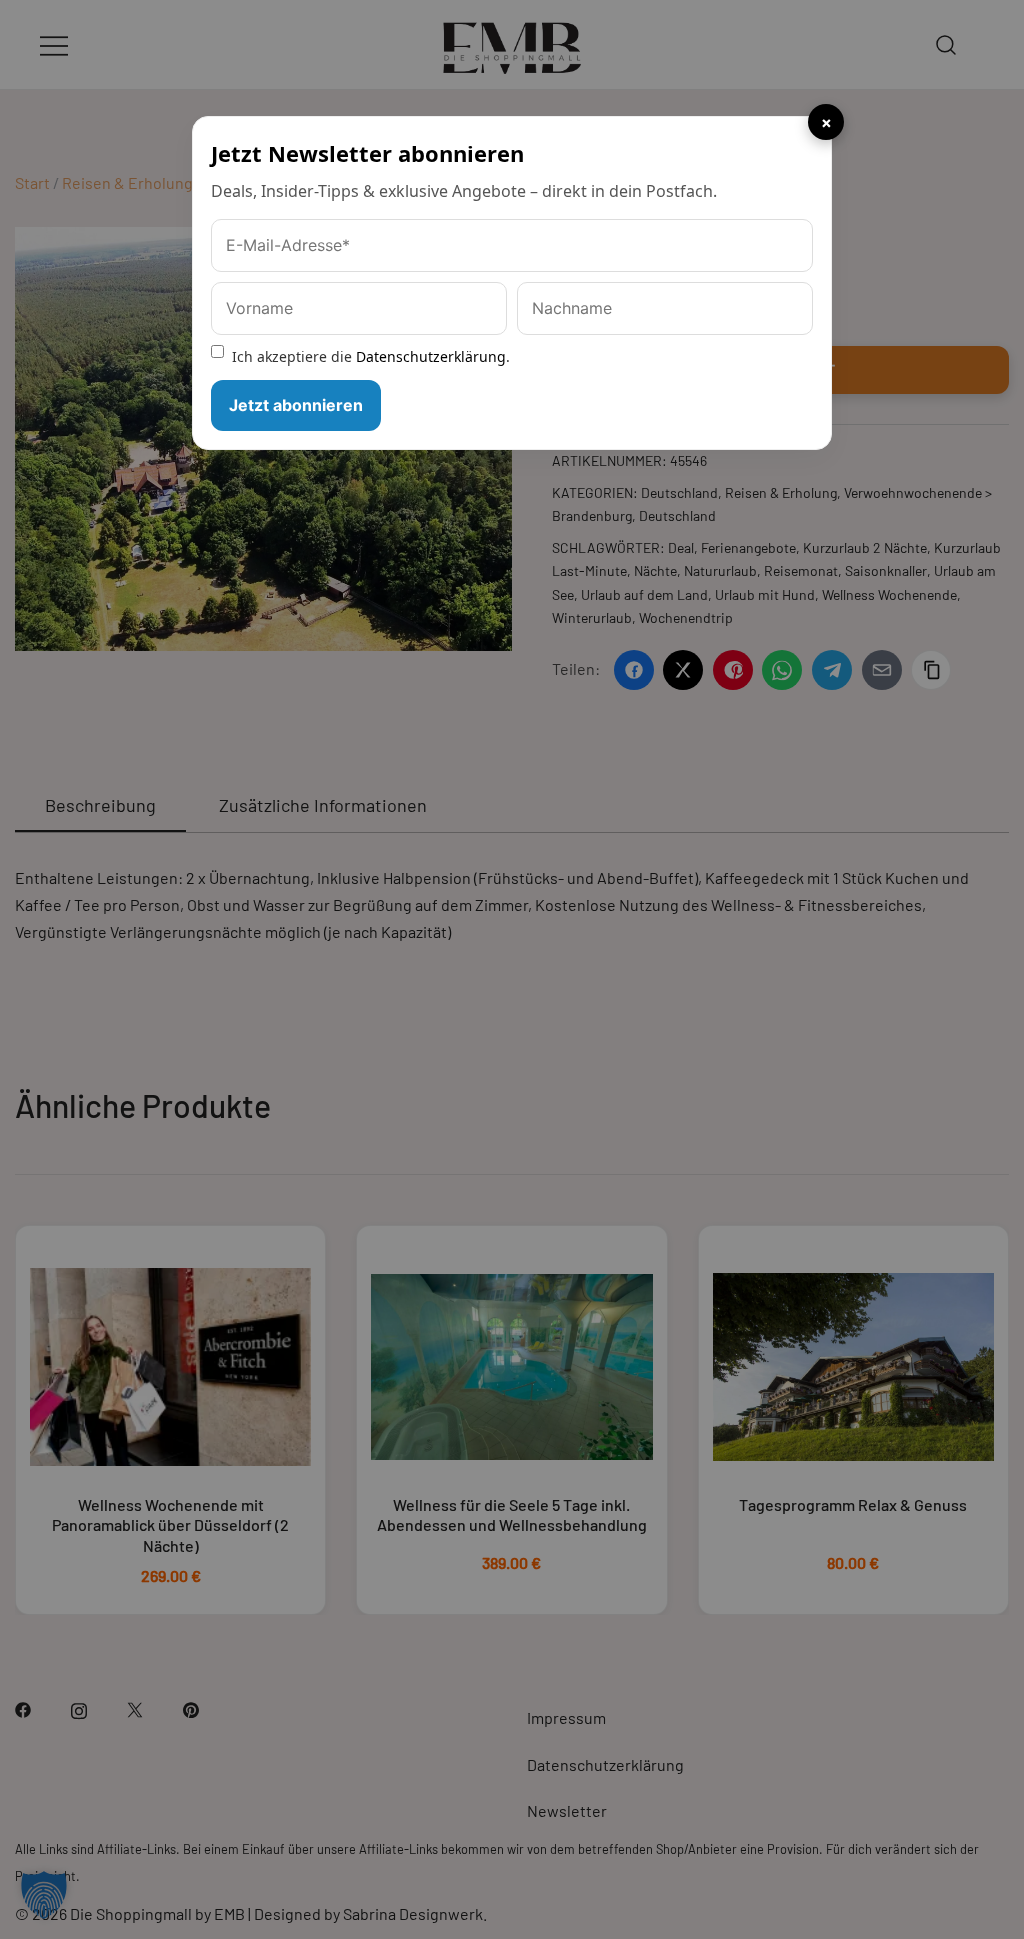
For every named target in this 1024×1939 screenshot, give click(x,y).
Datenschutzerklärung (431, 356)
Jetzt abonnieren (296, 405)
